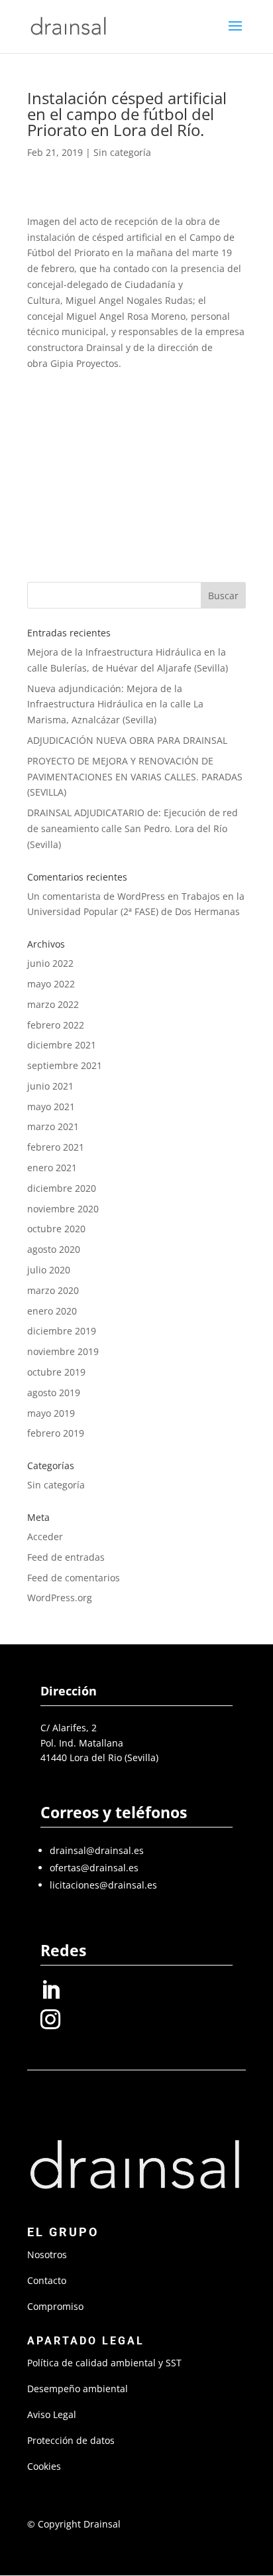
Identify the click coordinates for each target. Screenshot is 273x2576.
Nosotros (47, 2254)
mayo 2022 (51, 984)
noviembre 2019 (63, 1351)
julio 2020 (49, 1270)
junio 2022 (50, 963)
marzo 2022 (53, 1004)
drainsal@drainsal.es (97, 1850)
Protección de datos (71, 2440)
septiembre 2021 (65, 1065)
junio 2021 (50, 1086)
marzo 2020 (53, 1290)
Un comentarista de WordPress (96, 896)
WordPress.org (60, 1598)
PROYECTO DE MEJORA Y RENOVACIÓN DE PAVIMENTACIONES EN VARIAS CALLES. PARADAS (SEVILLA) (135, 777)
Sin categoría (122, 152)
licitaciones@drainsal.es (103, 1885)
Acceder (45, 1537)
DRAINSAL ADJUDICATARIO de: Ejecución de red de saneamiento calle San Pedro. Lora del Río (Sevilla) (133, 828)
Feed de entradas (66, 1557)
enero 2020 (52, 1311)
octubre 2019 (56, 1372)
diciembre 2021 (62, 1045)
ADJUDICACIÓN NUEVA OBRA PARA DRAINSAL (127, 740)
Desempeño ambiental (78, 2389)
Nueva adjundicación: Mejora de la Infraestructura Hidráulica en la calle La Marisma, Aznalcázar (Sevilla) (115, 704)
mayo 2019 (51, 1413)
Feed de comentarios (74, 1578)
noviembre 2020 (63, 1209)
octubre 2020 (56, 1229)
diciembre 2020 (62, 1188)
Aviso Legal (52, 2414)
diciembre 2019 (62, 1331)
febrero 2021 (56, 1147)
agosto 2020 (54, 1249)
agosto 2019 (54, 1393)
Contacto (47, 2280)
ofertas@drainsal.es (94, 1868)
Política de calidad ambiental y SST (104, 2363)
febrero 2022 (56, 1025)
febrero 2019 (56, 1433)
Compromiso (55, 2306)
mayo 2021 (51, 1107)
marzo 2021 (53, 1126)
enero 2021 (52, 1168)
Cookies (44, 2466)
